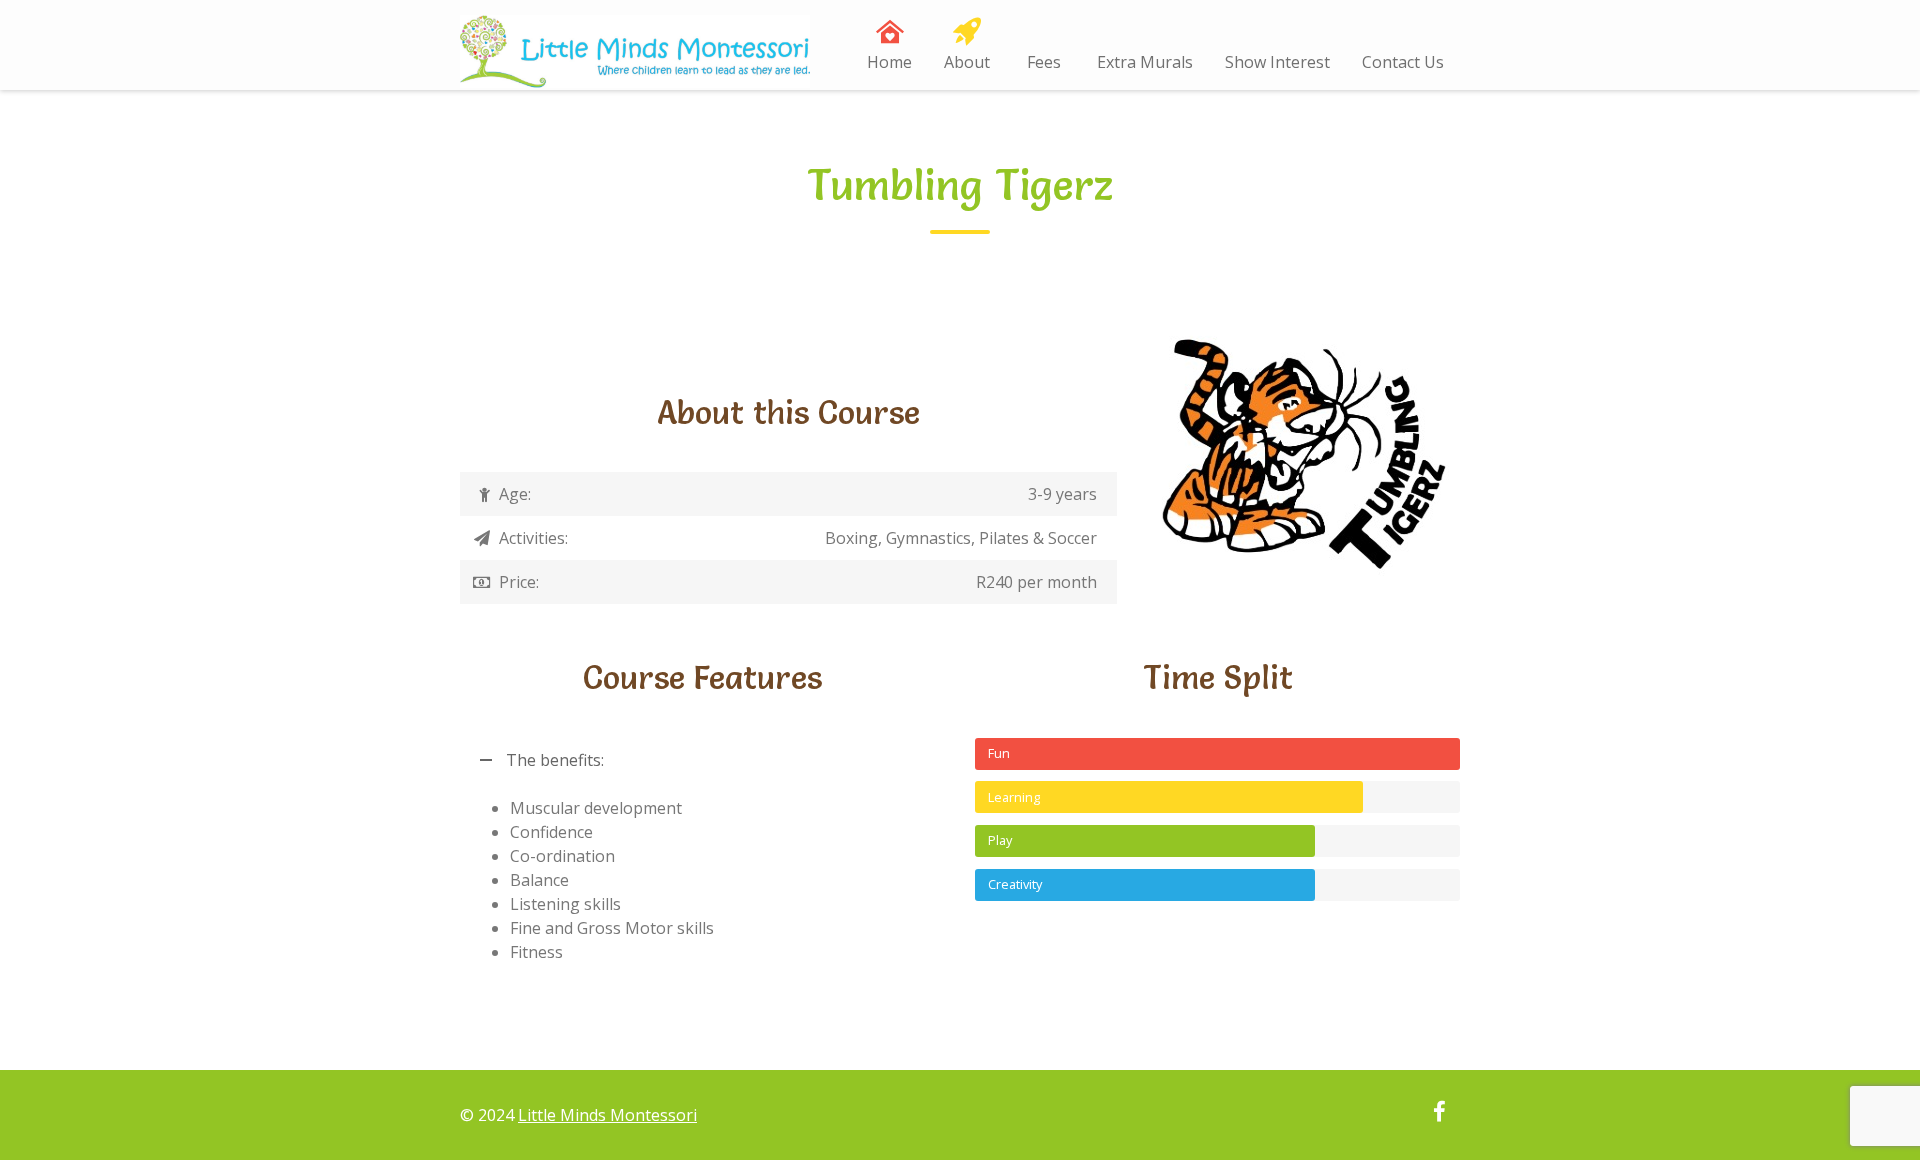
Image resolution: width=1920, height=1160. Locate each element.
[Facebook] (1439, 1114)
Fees (1044, 62)
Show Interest (1277, 62)
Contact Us (1403, 62)
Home (889, 62)
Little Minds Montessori (607, 1115)
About (967, 62)
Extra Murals (1145, 62)
